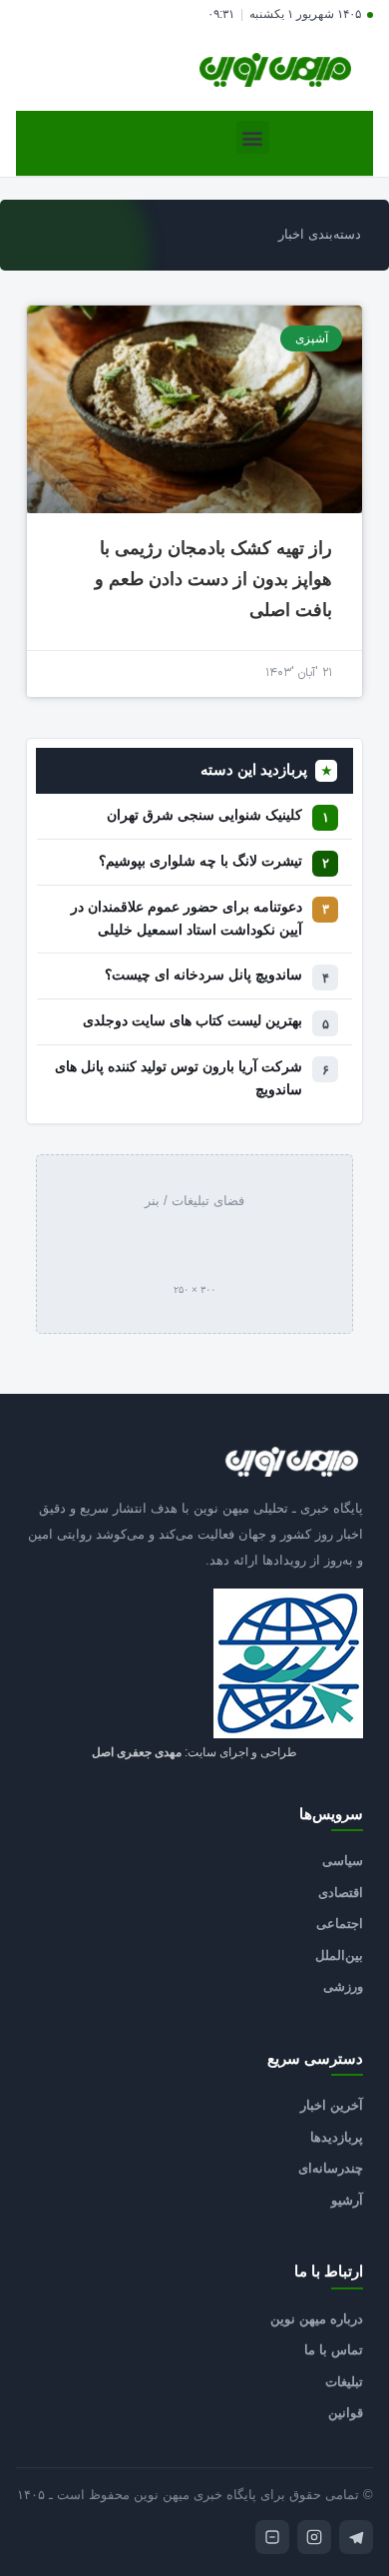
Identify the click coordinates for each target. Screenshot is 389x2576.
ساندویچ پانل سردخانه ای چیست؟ (203, 975)
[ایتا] (272, 2537)
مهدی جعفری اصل (137, 1752)
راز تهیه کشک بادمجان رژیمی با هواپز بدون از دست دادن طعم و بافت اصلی (213, 579)
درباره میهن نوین (317, 2319)
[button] (253, 137)
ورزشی (343, 1986)
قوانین (346, 2413)
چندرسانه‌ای (331, 2168)
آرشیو (347, 2200)
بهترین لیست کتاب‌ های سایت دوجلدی (193, 1021)
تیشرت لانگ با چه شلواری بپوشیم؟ (200, 861)
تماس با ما (334, 2350)
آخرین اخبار (332, 2105)
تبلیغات (344, 2382)
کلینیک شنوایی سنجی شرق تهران (204, 815)
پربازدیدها (337, 2137)
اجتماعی (340, 1924)
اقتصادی (341, 1893)
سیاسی (343, 1861)
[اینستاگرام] (314, 2537)
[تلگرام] (356, 2537)
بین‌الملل (339, 1955)
